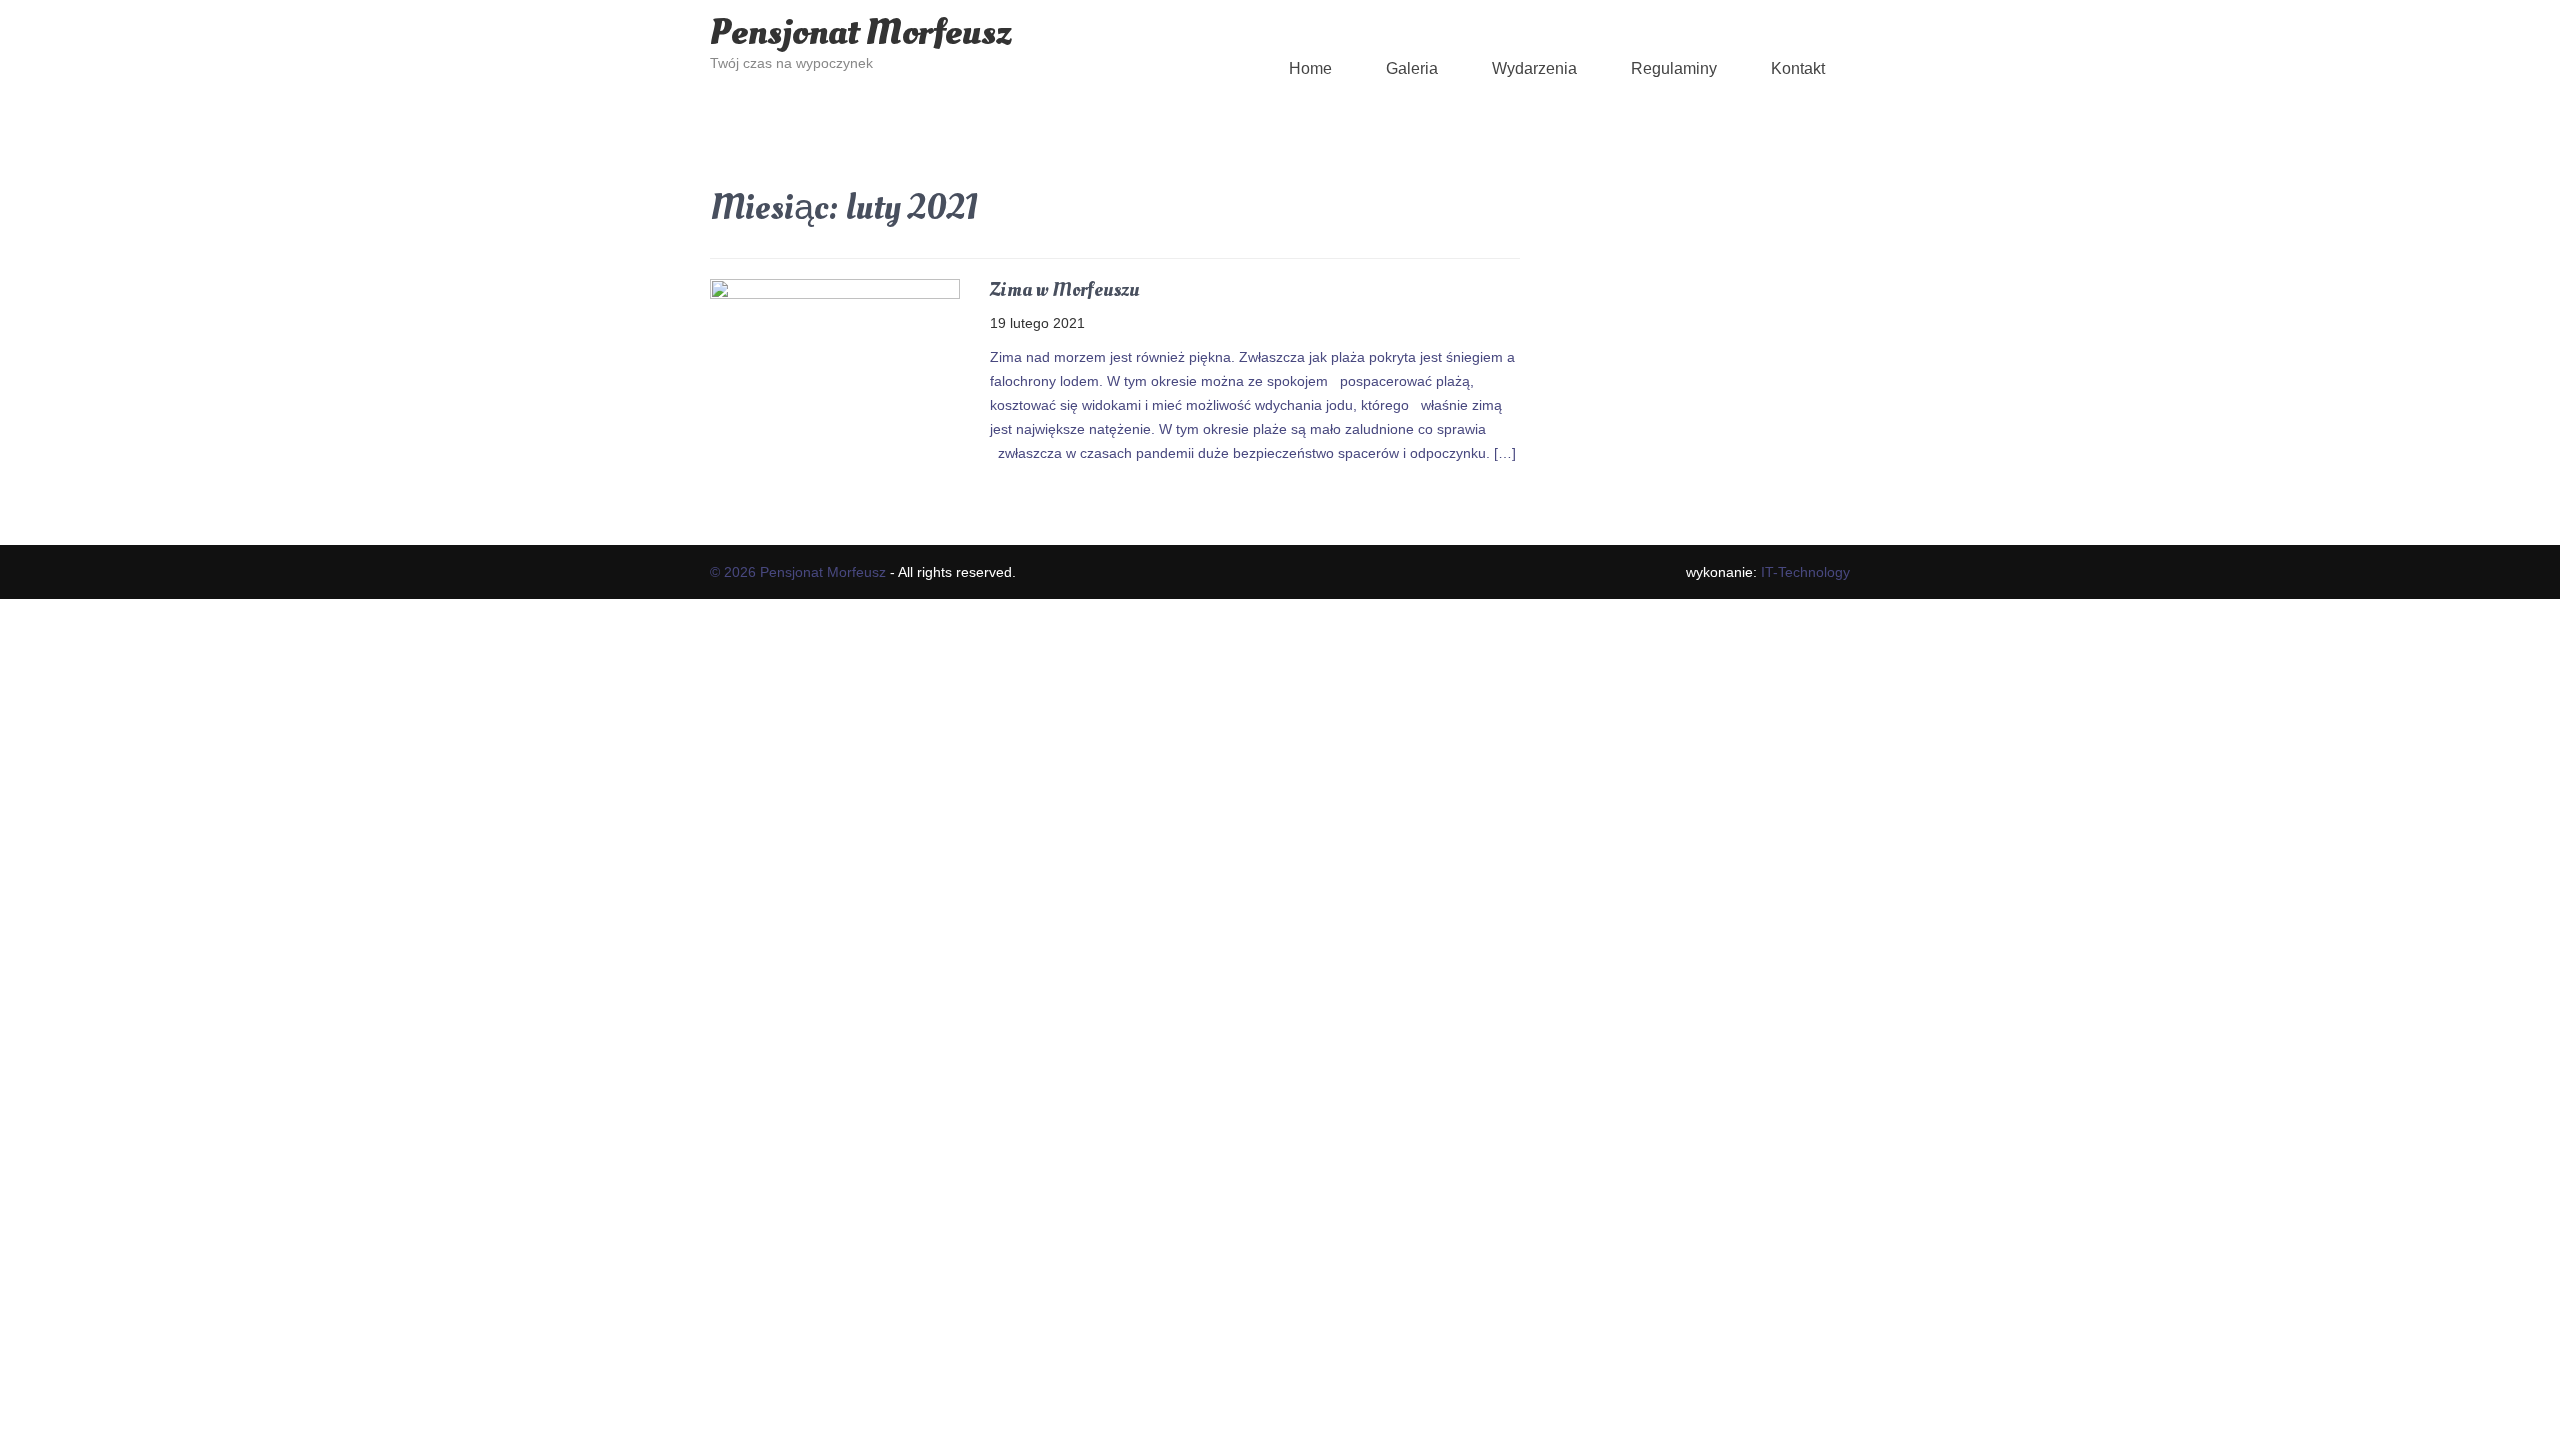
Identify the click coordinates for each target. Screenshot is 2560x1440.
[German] (1041, 9)
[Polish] (1061, 9)
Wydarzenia (1534, 68)
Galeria (1412, 68)
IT (1805, 572)
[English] (1021, 9)
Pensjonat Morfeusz (861, 33)
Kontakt (1798, 68)
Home (1310, 68)
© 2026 (735, 572)
